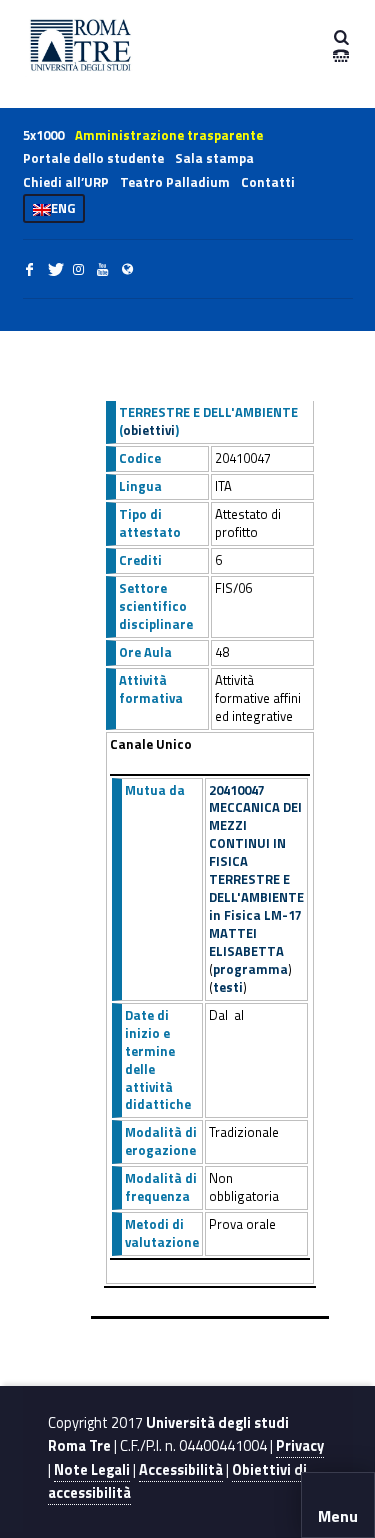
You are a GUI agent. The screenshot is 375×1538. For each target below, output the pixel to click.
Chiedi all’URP (66, 182)
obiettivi (149, 430)
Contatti (268, 182)
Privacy (300, 1446)
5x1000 (43, 135)
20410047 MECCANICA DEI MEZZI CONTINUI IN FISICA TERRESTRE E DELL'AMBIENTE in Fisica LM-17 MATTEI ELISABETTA (256, 870)
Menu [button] (338, 1516)
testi (228, 987)
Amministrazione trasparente (169, 135)
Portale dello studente (93, 158)
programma (250, 969)
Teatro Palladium (175, 182)
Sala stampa (214, 158)
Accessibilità (181, 1470)
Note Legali (92, 1470)
